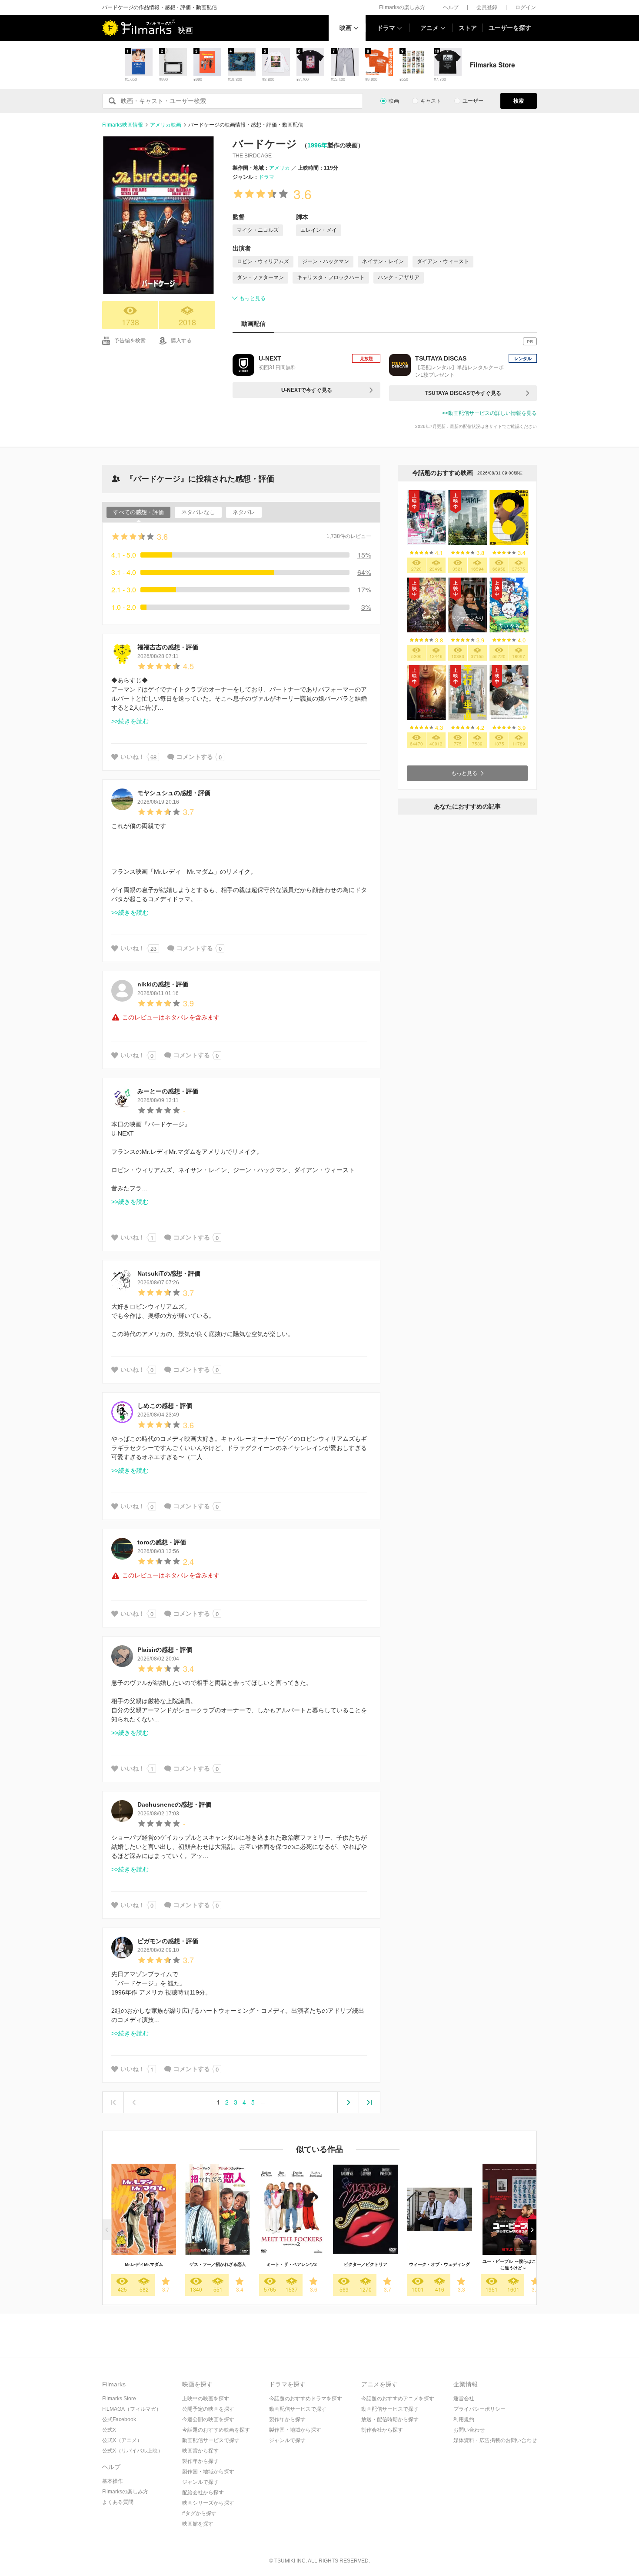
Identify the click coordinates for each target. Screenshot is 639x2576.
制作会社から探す (382, 2430)
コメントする (195, 757)
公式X (109, 2430)
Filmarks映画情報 (123, 125)
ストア (468, 28)
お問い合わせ (469, 2430)
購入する (181, 341)
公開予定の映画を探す (208, 2409)
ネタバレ (244, 512)
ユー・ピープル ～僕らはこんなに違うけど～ (514, 2265)
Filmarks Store (119, 2399)
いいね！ (133, 757)
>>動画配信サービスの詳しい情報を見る (489, 413)
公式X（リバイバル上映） (133, 2451)
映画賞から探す (200, 2451)
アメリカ (280, 168)
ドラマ (386, 28)
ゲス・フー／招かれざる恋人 (218, 2264)
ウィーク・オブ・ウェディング (439, 2264)
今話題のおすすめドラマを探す (306, 2399)
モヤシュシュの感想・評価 (174, 793)
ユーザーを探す (510, 28)
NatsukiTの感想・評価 (169, 1273)
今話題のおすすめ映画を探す (216, 2430)
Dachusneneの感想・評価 (174, 1804)
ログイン (526, 7)
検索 (519, 101)
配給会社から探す (203, 2492)
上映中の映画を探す (206, 2399)
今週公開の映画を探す (208, 2419)
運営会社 (464, 2399)
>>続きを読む (130, 721)
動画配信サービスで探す (211, 2440)
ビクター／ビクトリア (366, 2264)
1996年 (317, 145)
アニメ (429, 28)
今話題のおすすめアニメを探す (398, 2399)
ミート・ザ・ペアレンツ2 (292, 2264)
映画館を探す (198, 2524)
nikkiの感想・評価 (163, 984)
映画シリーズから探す (208, 2503)
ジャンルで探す (200, 2482)
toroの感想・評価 (162, 1542)
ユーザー (473, 101)
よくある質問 (118, 2502)
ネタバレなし (198, 512)
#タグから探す (199, 2513)
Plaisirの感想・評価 (165, 1650)
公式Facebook (119, 2419)
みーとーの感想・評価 (168, 1091)
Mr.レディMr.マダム (144, 2264)
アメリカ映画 (166, 125)
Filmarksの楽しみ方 (402, 7)
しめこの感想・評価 (165, 1406)
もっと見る (253, 298)
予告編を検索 (130, 341)
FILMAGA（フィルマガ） (132, 2409)
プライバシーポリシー (479, 2409)
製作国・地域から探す (208, 2472)
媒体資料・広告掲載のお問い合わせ (495, 2440)
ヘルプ (451, 7)
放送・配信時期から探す (390, 2419)
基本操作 (113, 2481)
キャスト (431, 101)
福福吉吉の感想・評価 (168, 647)
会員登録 (487, 7)
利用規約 (464, 2419)
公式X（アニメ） (122, 2440)
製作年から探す (200, 2461)
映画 (346, 28)
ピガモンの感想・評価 (168, 1941)
